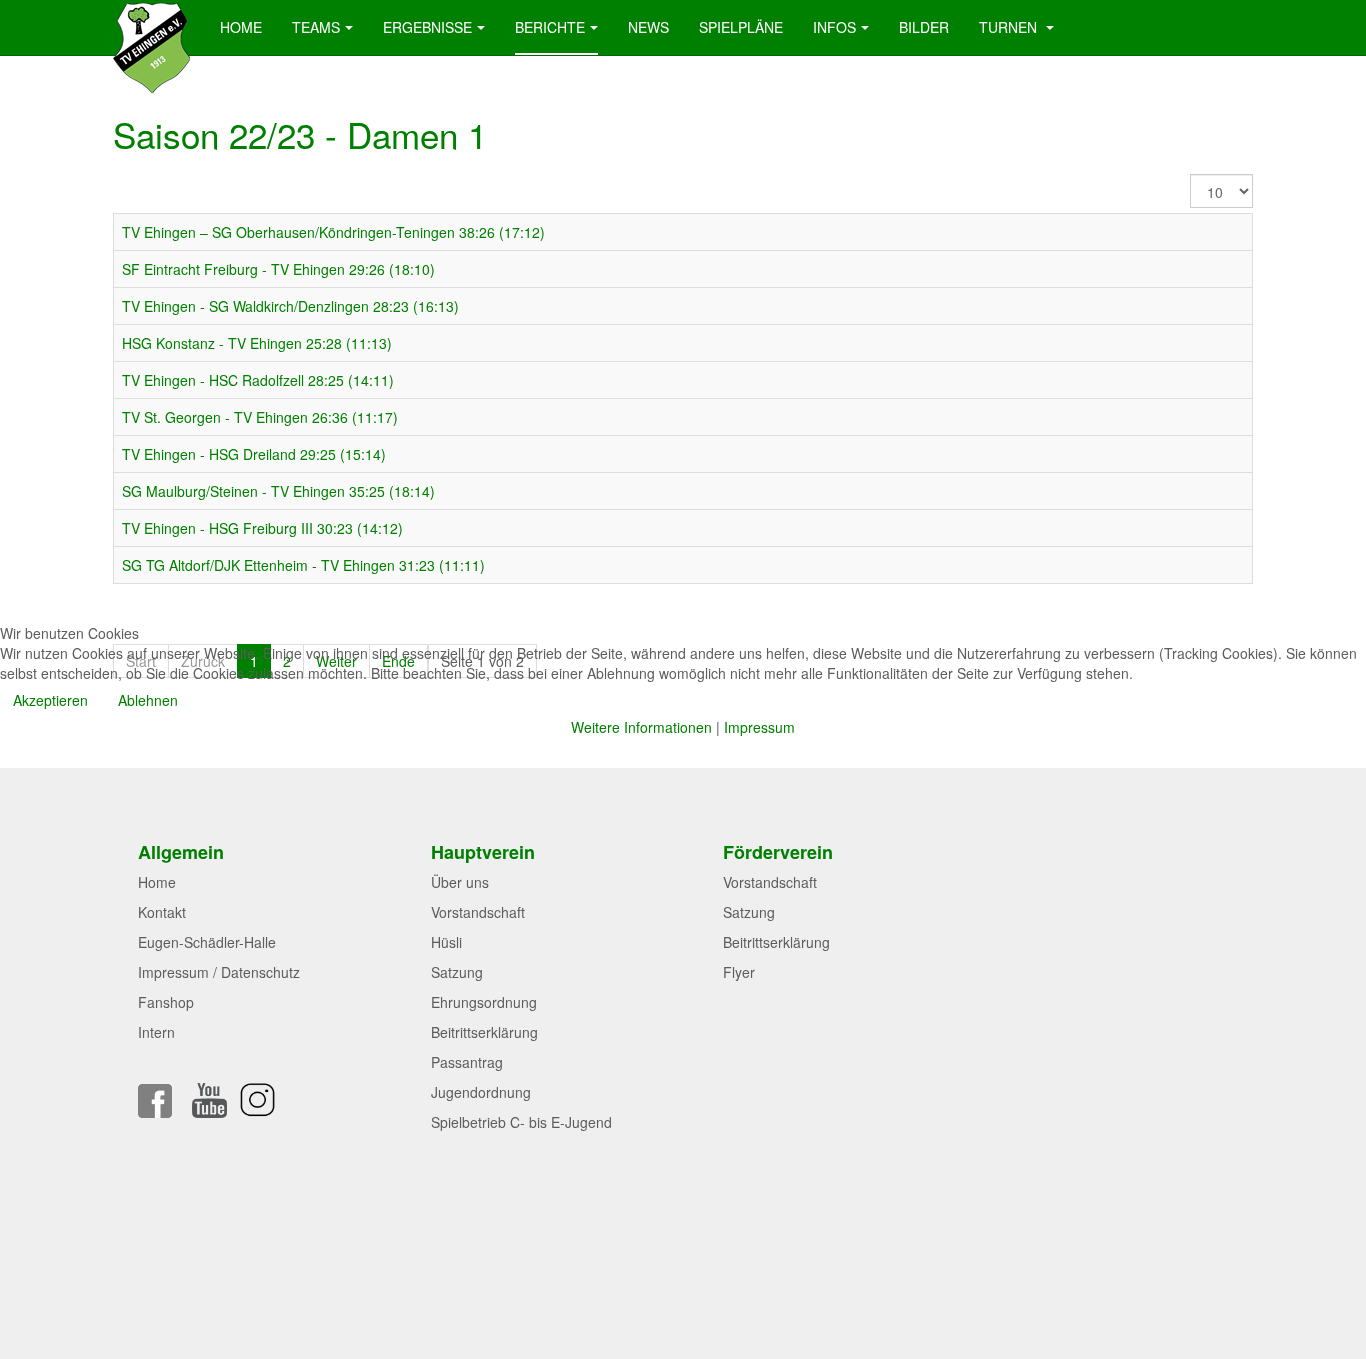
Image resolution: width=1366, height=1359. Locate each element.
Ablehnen (148, 700)
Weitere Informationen (641, 727)
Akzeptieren (50, 700)
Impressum (759, 727)
